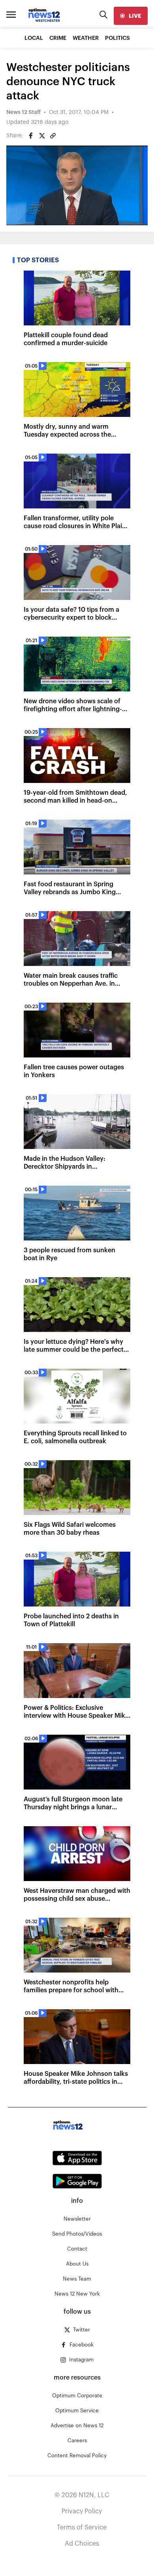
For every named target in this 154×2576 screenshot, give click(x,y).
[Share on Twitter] (42, 136)
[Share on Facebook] (31, 136)
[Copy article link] (53, 136)
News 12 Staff (23, 112)
